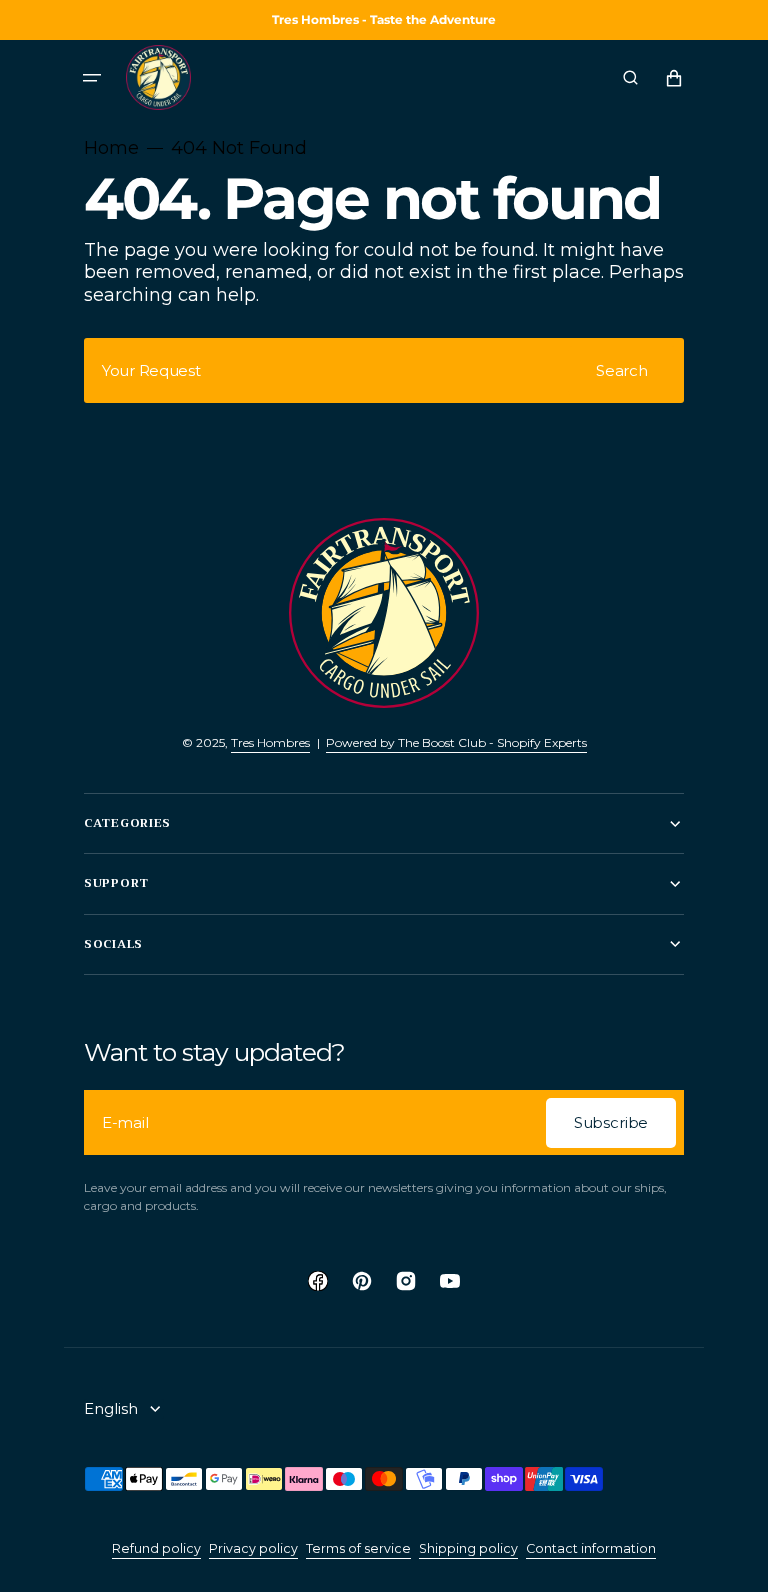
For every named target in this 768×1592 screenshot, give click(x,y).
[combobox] (384, 370)
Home (111, 148)
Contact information (591, 1548)
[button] (92, 78)
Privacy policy (253, 1548)
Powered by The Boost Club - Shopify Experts (456, 742)
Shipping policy (468, 1548)
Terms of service (358, 1548)
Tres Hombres (270, 742)
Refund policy (156, 1548)
